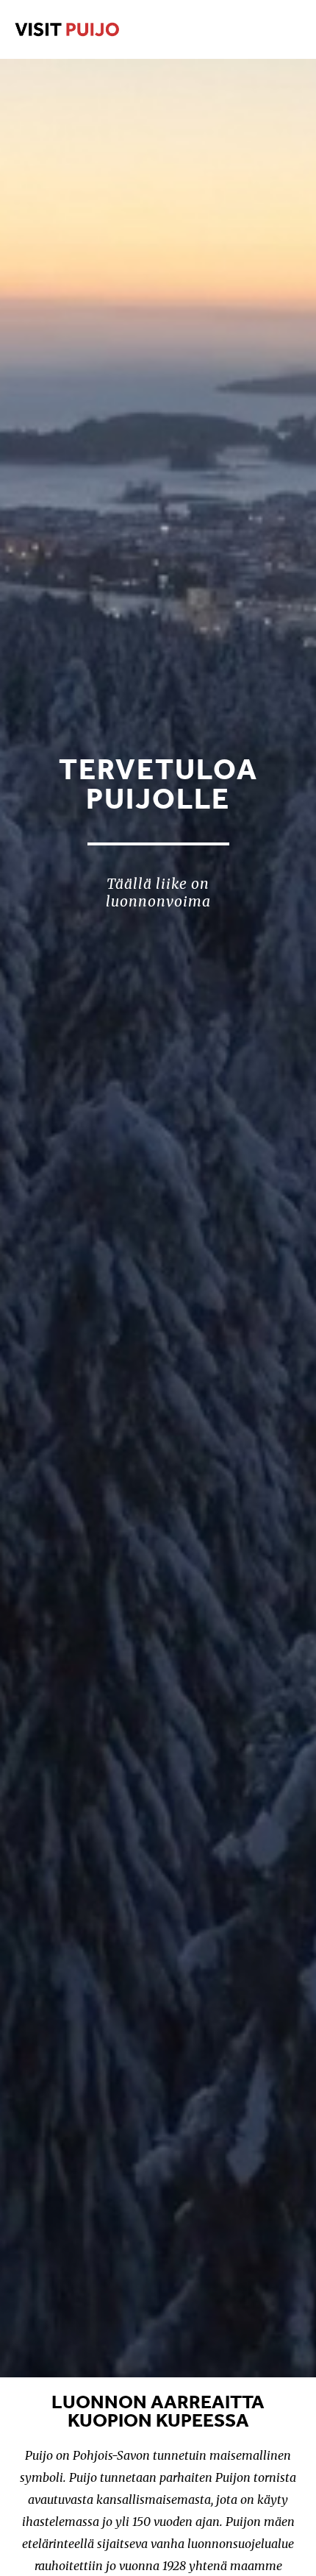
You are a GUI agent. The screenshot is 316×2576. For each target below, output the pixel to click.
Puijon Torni (101, 29)
